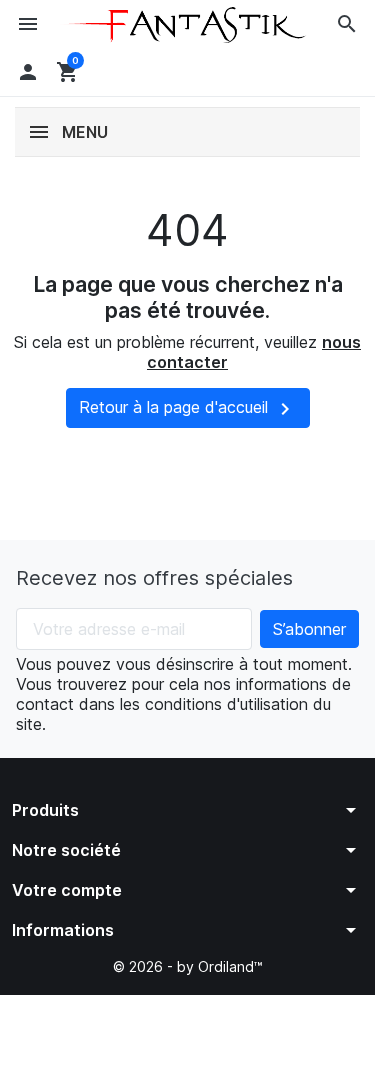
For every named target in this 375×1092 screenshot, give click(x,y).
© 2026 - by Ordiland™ (188, 966)
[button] (347, 24)
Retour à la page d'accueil (188, 409)
